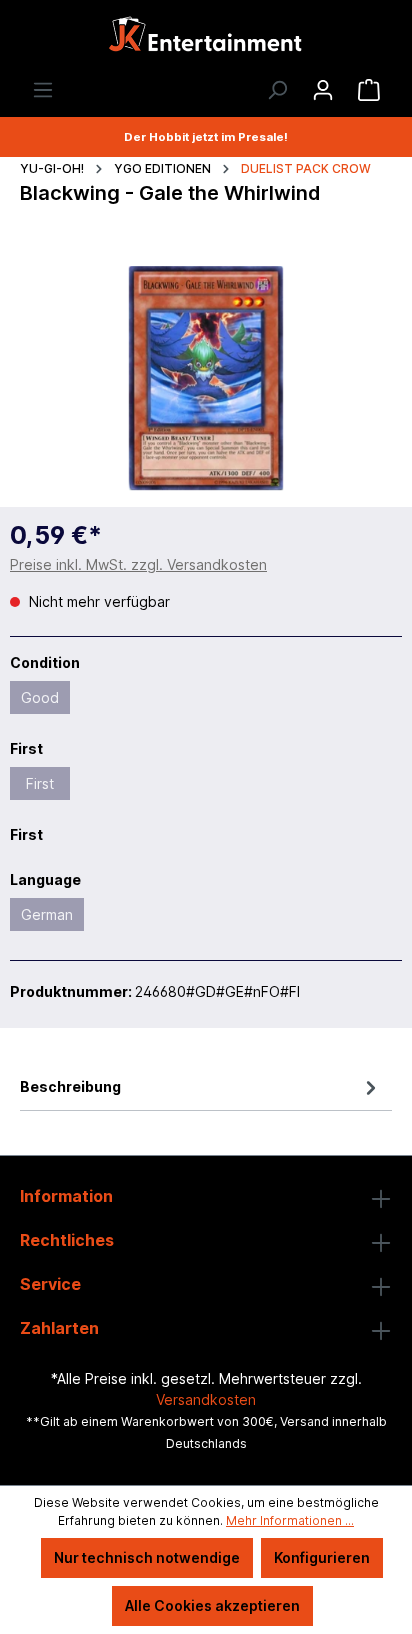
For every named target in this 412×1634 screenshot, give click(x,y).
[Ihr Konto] (323, 90)
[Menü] (43, 90)
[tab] (201, 1086)
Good (40, 697)
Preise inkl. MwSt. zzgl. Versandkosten (138, 564)
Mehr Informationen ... (290, 1520)
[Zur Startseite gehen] (206, 39)
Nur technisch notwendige (147, 1557)
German (47, 914)
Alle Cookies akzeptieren (212, 1605)
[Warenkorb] (369, 90)
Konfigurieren (322, 1557)
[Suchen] (277, 90)
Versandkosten (206, 1399)
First (40, 783)
